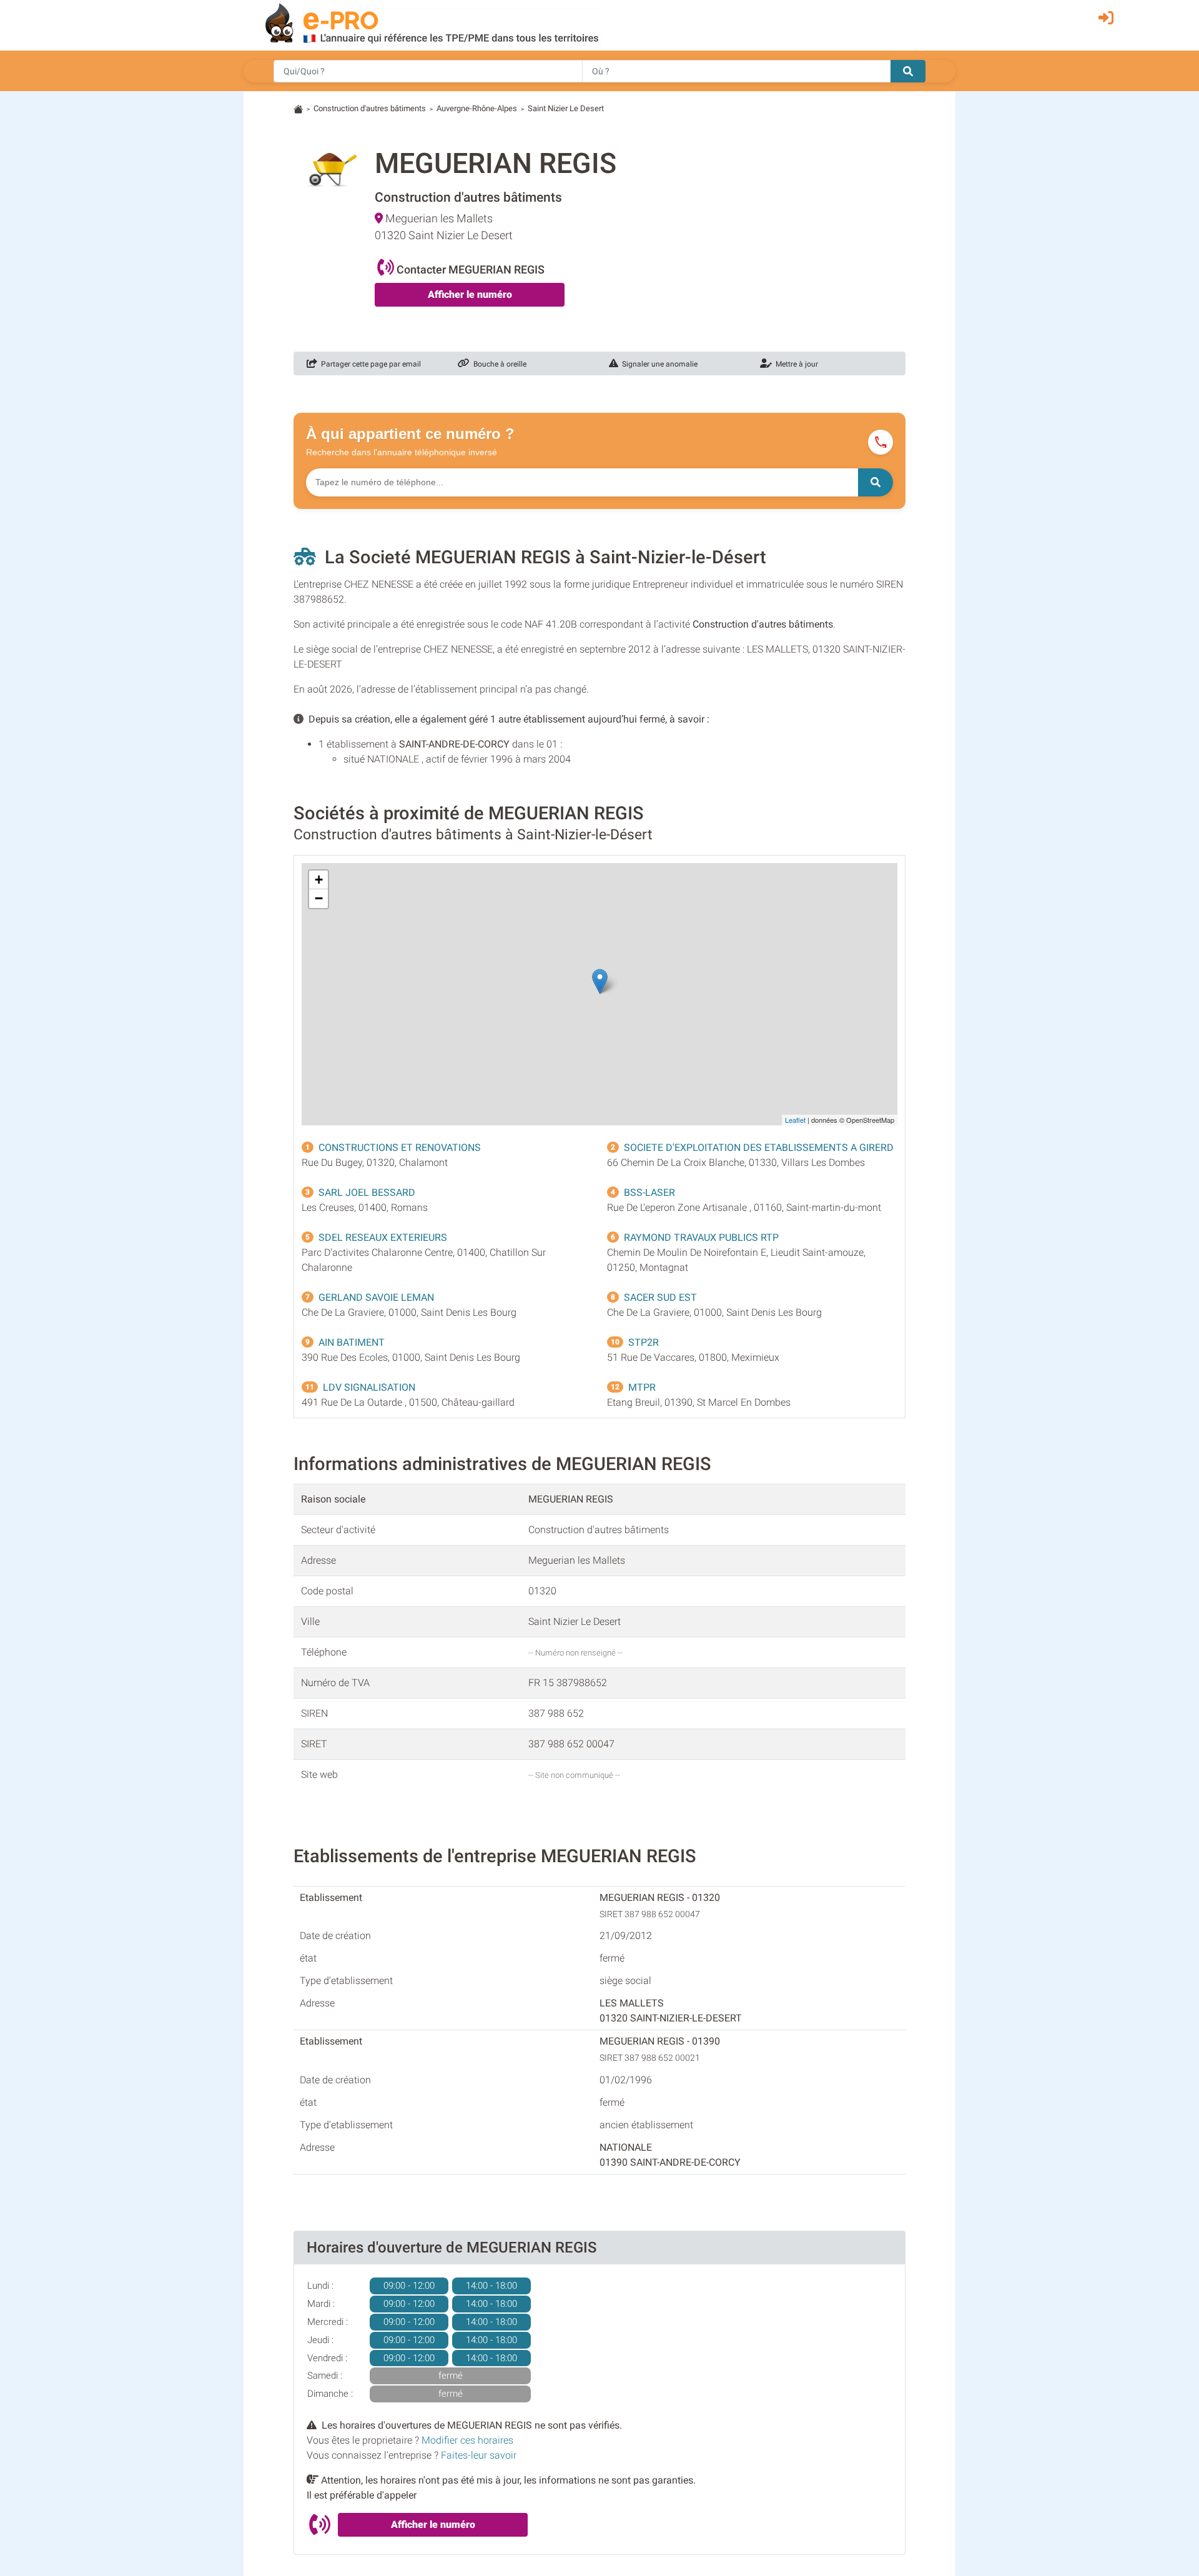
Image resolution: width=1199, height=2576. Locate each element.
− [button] (319, 898)
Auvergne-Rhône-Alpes (477, 108)
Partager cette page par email (369, 364)
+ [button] (319, 880)
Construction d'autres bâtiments (370, 108)
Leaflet (795, 1120)
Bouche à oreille (498, 364)
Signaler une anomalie (658, 364)
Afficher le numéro (470, 294)
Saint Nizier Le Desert (566, 108)
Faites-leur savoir (479, 2455)
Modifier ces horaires (467, 2440)
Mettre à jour (795, 364)
